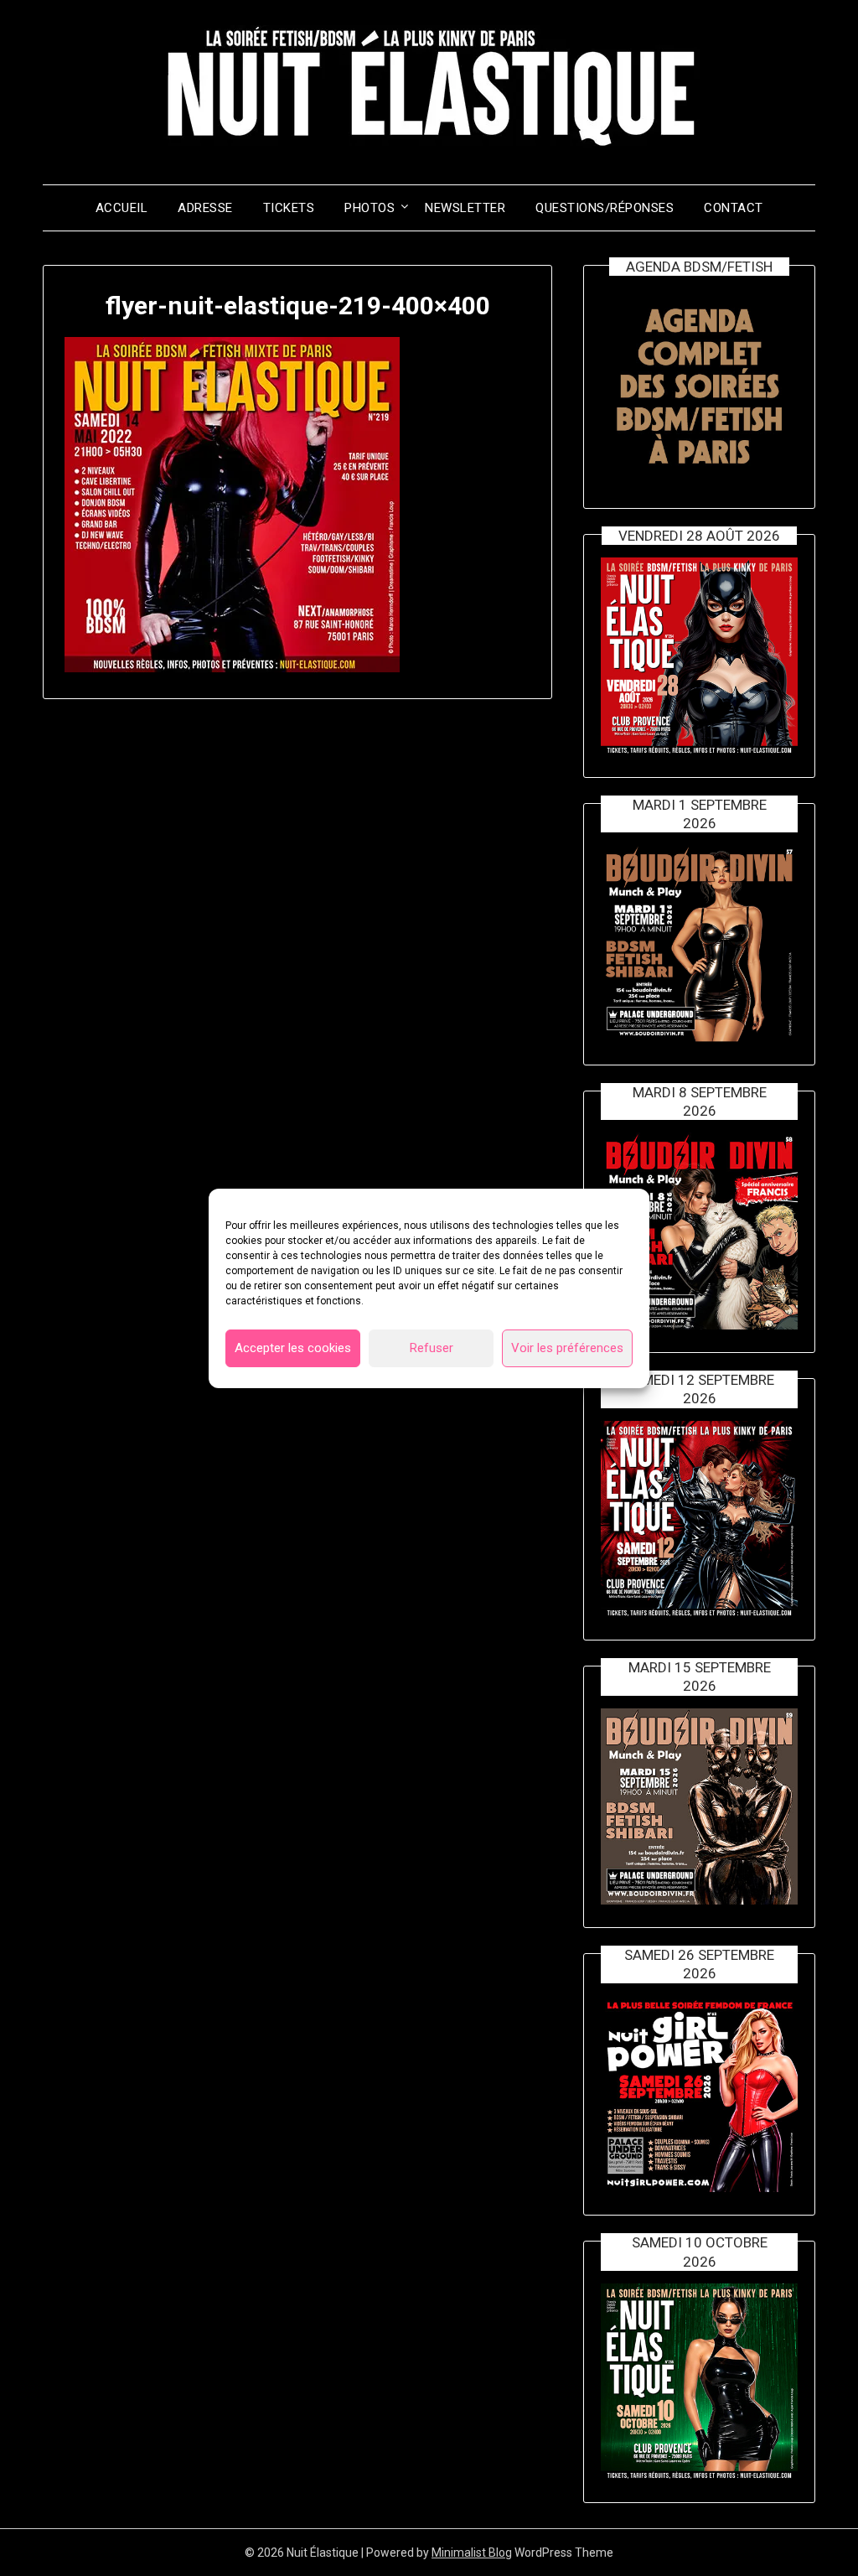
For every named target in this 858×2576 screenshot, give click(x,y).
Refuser (432, 1348)
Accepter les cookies (293, 1348)
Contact (734, 208)
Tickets (289, 208)
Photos (370, 208)
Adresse (205, 208)
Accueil (122, 208)
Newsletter (465, 208)
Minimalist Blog (472, 2553)
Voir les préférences (567, 1348)
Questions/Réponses (605, 208)
